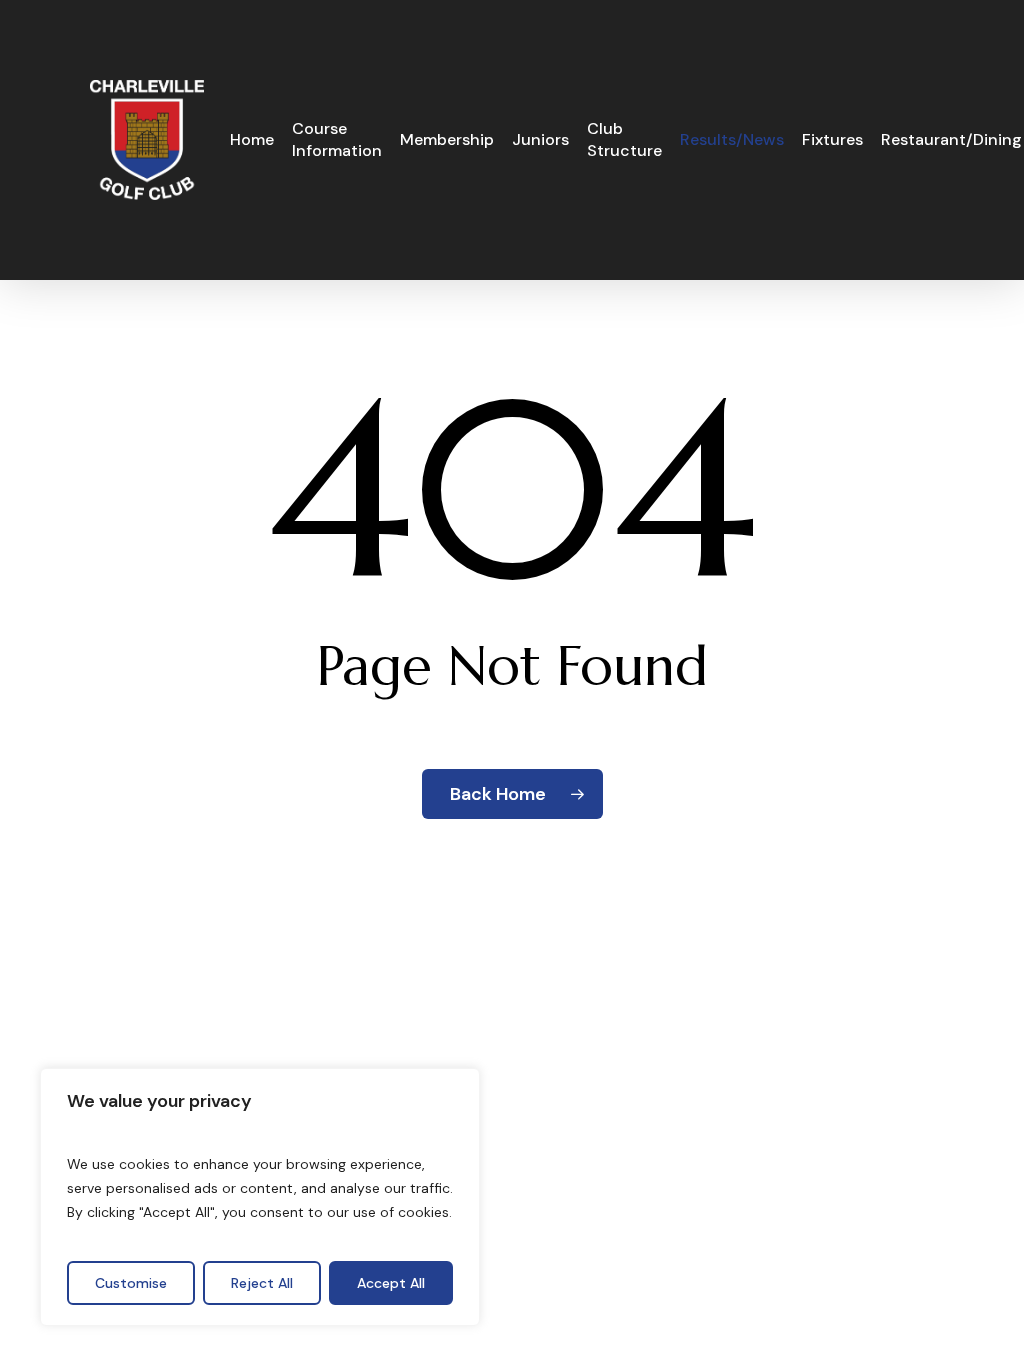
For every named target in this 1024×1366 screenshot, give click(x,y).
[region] (260, 1197)
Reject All (262, 1283)
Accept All (391, 1283)
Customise (131, 1283)
